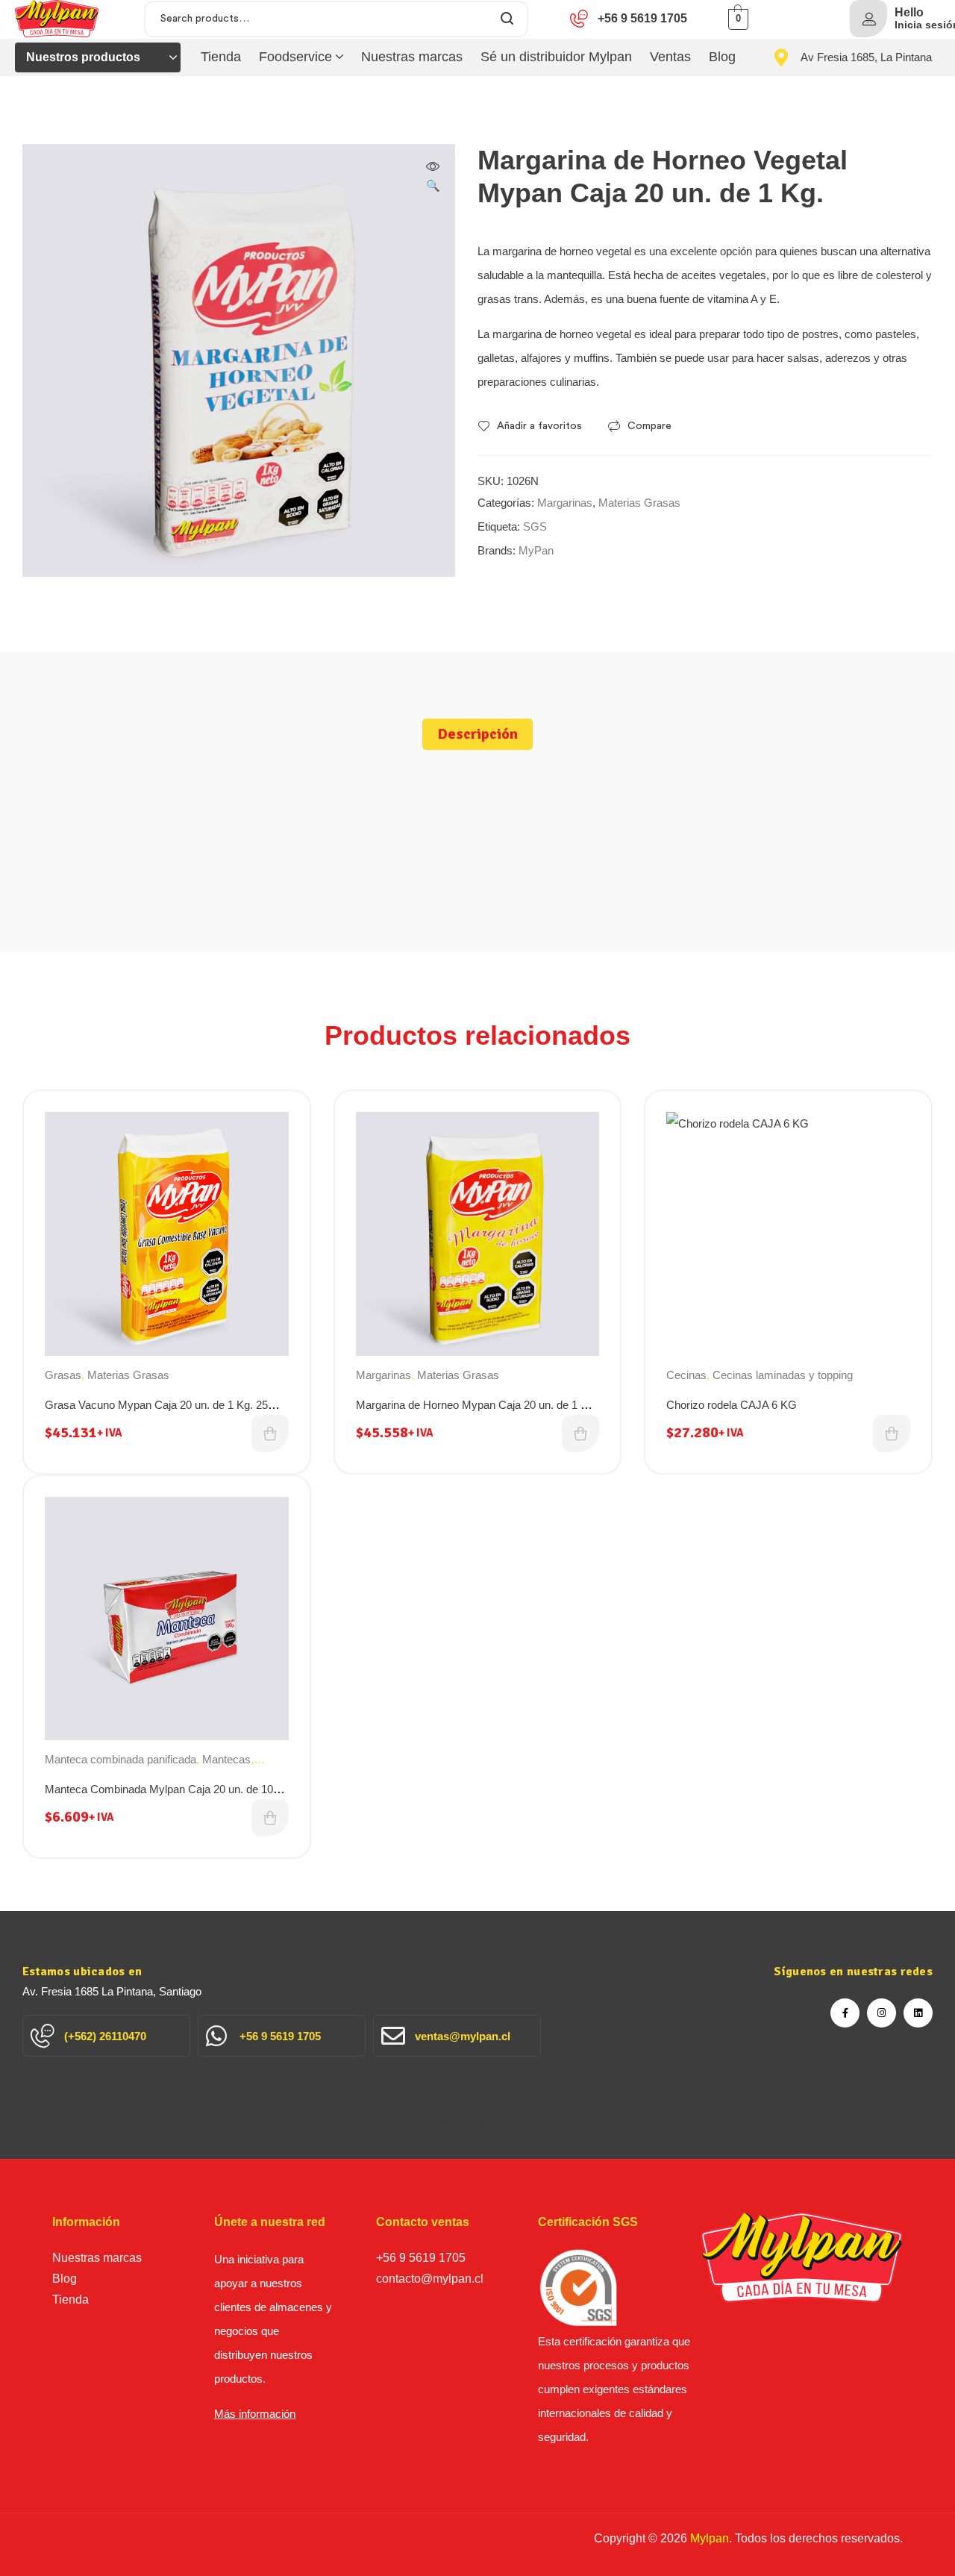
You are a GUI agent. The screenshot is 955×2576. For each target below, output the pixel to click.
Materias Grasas (639, 503)
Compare (649, 426)
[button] (433, 178)
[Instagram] (882, 2013)
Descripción (477, 734)
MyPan (536, 550)
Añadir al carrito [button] (270, 1434)
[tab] (477, 734)
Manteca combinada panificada (120, 1759)
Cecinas (686, 1375)
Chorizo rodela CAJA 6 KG (732, 1405)
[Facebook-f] (845, 2013)
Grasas (63, 1375)
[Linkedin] (918, 2013)
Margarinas (565, 503)
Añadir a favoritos (539, 426)
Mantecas (226, 1759)
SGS (535, 526)
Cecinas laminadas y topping (783, 1375)
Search (508, 19)
